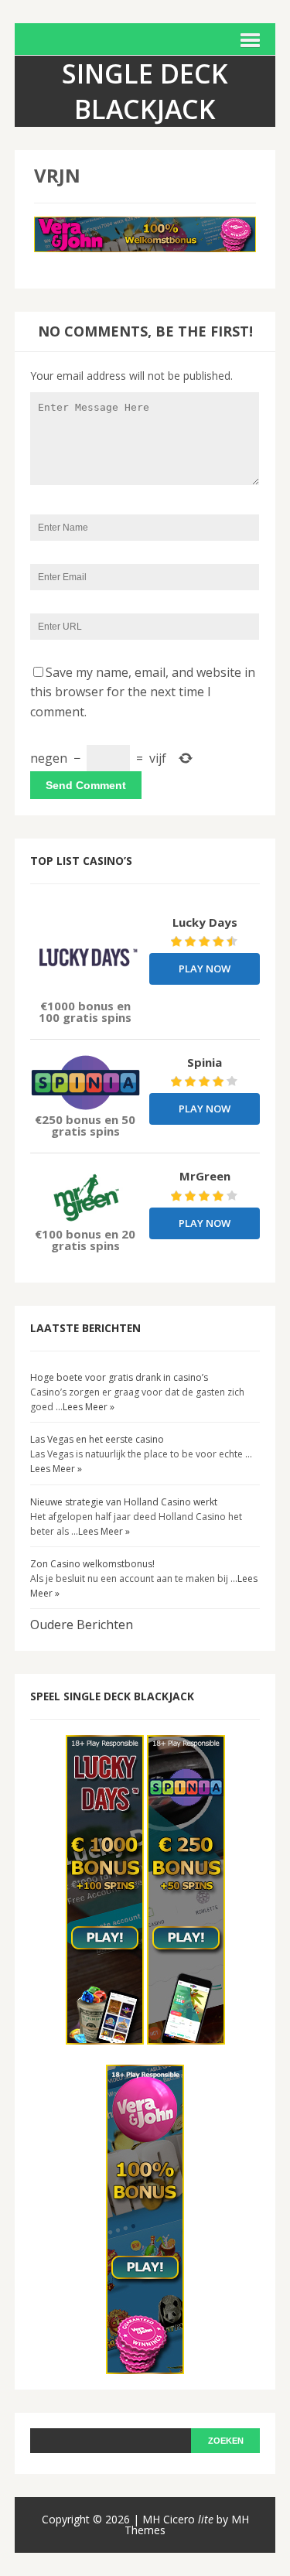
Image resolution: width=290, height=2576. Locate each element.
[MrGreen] (85, 1196)
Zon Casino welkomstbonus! (92, 1564)
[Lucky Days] (85, 956)
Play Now (205, 969)
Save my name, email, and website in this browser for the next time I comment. (143, 692)
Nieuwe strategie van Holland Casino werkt (124, 1502)
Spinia (205, 1062)
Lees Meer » (89, 1407)
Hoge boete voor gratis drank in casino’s (119, 1377)
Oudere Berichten (82, 1625)
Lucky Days (205, 922)
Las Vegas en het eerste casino (97, 1439)
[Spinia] (85, 1083)
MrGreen (205, 1176)
